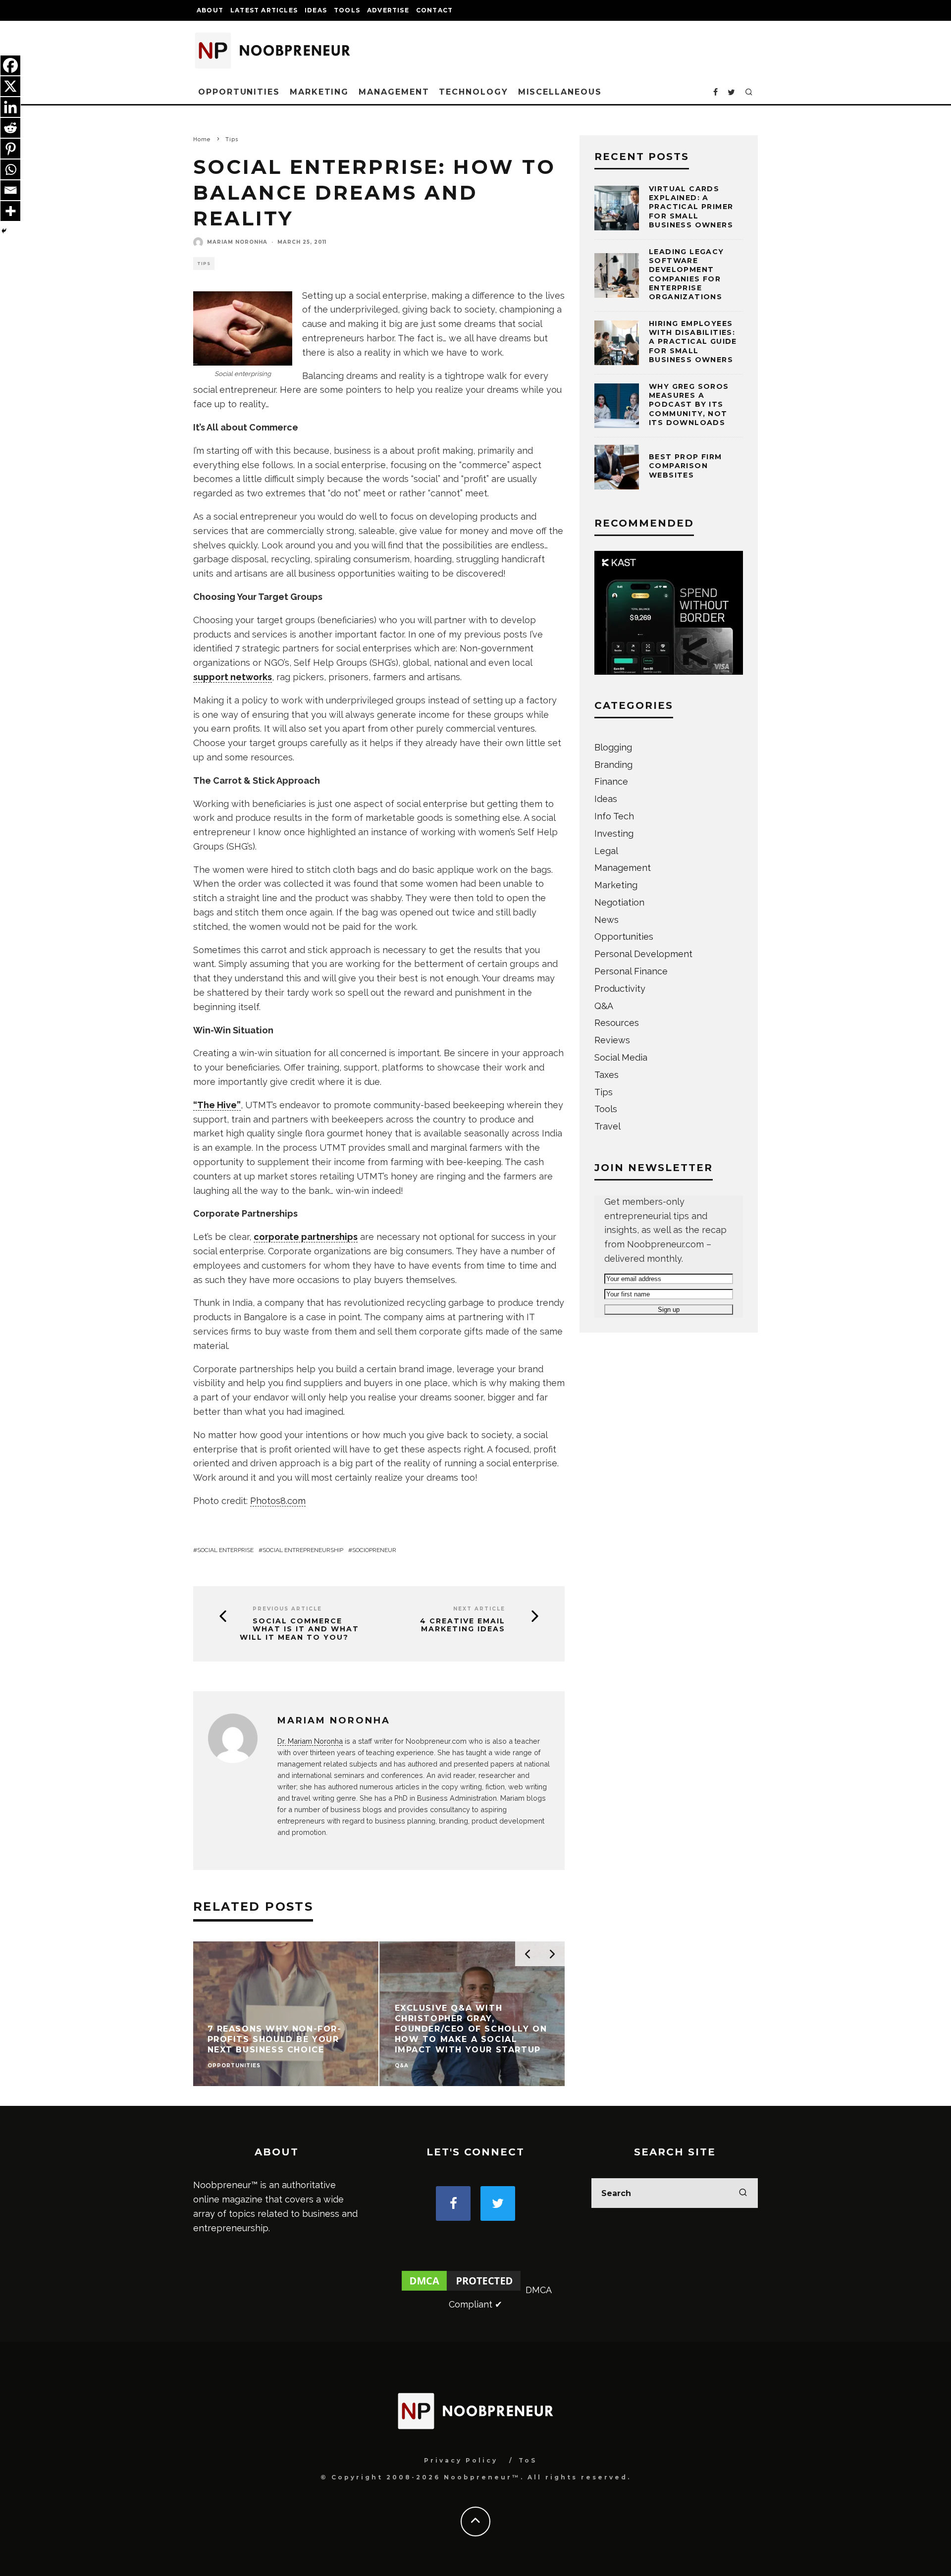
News (607, 920)
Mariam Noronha (237, 242)
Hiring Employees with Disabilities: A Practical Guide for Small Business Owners (693, 342)
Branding (613, 765)
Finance (611, 781)
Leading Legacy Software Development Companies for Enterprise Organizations (687, 274)
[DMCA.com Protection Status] (461, 2290)
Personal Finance (631, 971)
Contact (434, 10)
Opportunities (239, 92)
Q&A (604, 1006)
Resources (617, 1023)
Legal (606, 851)
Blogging (613, 747)
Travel (608, 1126)
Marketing (319, 92)
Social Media (621, 1057)
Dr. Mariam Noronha (310, 1741)
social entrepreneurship (303, 1550)
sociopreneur (374, 1550)
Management (394, 92)
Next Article (479, 1609)
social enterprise (225, 1550)
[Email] (10, 190)
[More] (10, 211)
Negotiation (619, 902)
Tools (347, 10)
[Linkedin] (10, 107)
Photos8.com (278, 1501)
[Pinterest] (10, 149)
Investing (614, 833)
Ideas (316, 10)
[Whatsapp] (10, 169)
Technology (473, 92)
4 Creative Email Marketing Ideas (463, 1625)
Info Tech (614, 816)
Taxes (607, 1075)
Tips (204, 264)
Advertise (388, 10)
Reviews (612, 1040)
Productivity (620, 989)
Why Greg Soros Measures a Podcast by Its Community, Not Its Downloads (689, 404)
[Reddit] (10, 128)
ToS (528, 2460)
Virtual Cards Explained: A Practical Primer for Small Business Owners (691, 207)
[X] (10, 86)
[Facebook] (10, 65)
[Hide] (4, 231)
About (210, 10)
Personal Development (643, 954)
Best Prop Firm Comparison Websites (686, 466)
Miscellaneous (560, 92)
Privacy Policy (461, 2460)
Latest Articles (264, 10)
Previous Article (287, 1609)
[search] (743, 2193)
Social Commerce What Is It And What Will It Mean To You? (299, 1629)
